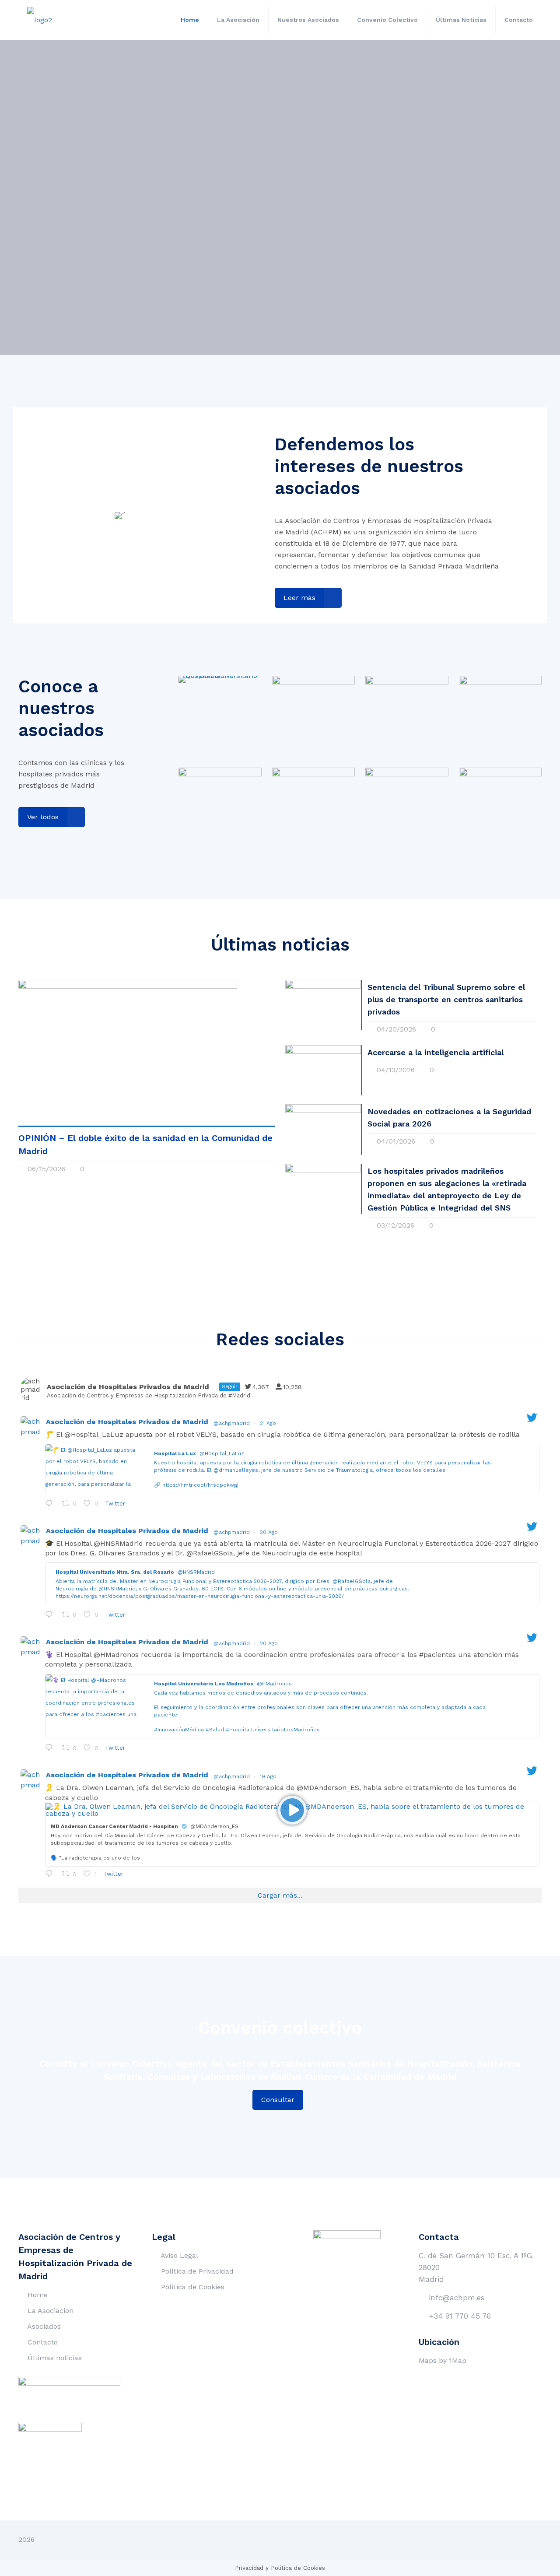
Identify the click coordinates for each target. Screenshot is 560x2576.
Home (38, 2295)
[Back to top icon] (532, 2539)
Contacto (43, 2342)
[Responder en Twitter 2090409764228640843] (51, 1615)
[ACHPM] (40, 20)
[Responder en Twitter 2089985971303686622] (51, 1874)
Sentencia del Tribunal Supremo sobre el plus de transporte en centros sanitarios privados (446, 999)
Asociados (44, 2326)
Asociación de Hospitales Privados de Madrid (127, 1422)
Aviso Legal (179, 2255)
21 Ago (269, 1423)
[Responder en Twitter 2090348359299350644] (51, 1748)
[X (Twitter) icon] (511, 2540)
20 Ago (270, 1532)
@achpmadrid (232, 1423)
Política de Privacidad (197, 2271)
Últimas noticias (55, 2358)
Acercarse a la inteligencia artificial (436, 1052)
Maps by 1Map (443, 2360)
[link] (220, 679)
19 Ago (269, 1776)
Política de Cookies (193, 2287)
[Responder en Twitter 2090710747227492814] (51, 1504)
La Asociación (51, 2311)
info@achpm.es (457, 2298)
